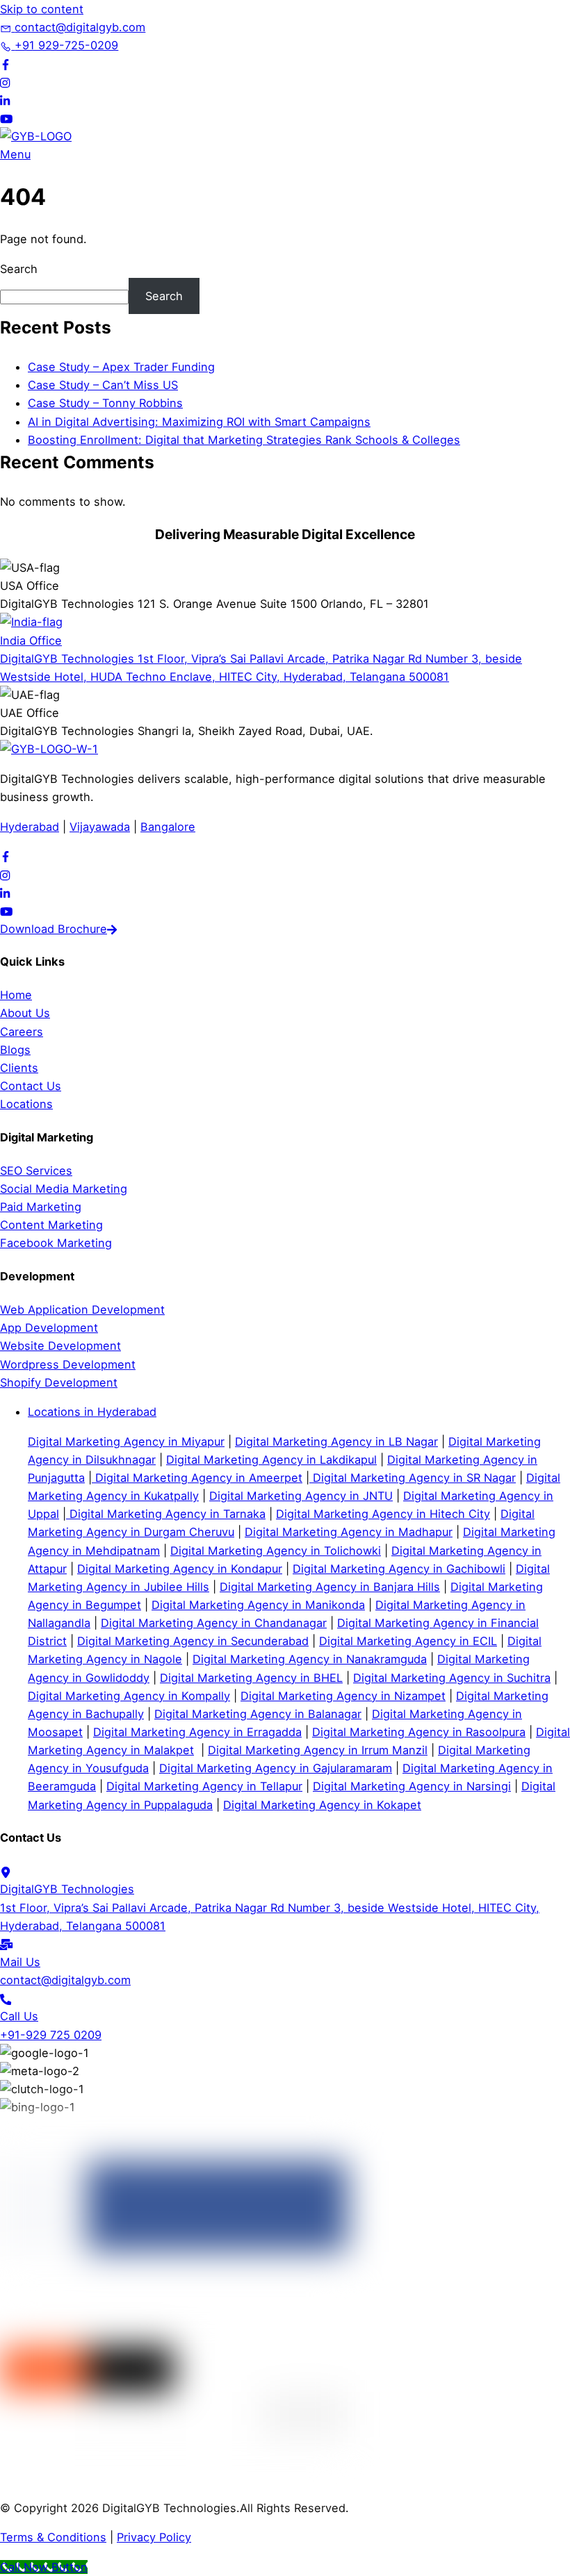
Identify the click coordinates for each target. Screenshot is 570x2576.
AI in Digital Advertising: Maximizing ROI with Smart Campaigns (199, 422)
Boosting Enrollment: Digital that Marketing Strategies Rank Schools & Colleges (244, 440)
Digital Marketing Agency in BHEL (251, 1678)
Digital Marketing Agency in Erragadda (197, 1732)
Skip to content (42, 9)
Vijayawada (100, 827)
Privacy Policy (154, 2537)
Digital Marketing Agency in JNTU (301, 1496)
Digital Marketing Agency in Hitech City (383, 1514)
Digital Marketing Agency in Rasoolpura (419, 1732)
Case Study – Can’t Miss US (103, 385)
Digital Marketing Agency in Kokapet (322, 1805)
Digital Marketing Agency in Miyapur (126, 1442)
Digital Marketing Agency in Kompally (129, 1696)
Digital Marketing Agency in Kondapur (180, 1569)
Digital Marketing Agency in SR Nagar (413, 1478)
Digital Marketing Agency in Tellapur (204, 1786)
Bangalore (168, 827)
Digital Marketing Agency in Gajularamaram (276, 1768)
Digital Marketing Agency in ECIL (408, 1641)
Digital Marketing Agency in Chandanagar (214, 1623)
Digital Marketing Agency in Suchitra (452, 1678)
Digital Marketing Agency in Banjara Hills (330, 1587)
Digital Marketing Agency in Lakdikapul (271, 1460)
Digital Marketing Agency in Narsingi (412, 1786)
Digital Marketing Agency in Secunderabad (193, 1641)
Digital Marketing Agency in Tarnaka (166, 1514)
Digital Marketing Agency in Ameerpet (197, 1478)
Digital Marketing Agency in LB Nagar (336, 1442)
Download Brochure (54, 929)
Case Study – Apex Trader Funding (121, 367)
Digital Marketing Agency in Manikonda (258, 1605)
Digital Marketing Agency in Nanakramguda (310, 1659)
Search (19, 269)
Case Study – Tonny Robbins (105, 403)
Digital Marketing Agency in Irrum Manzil (318, 1750)
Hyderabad (30, 827)
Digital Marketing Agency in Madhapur (349, 1532)
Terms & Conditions (53, 2537)
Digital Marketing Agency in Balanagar (258, 1714)
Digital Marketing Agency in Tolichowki (276, 1551)
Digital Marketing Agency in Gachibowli (399, 1569)
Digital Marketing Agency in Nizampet (343, 1696)
